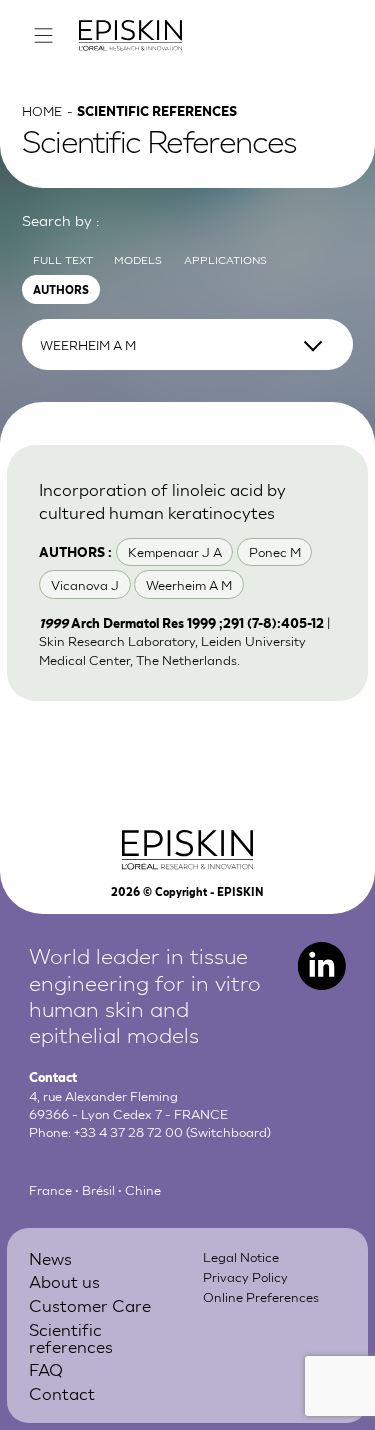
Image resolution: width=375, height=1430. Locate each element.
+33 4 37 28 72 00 (128, 1131)
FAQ (46, 1368)
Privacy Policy (245, 1276)
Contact (62, 1392)
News (50, 1257)
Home (42, 110)
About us (64, 1280)
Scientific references (71, 1337)
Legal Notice (241, 1256)
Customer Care (90, 1304)
